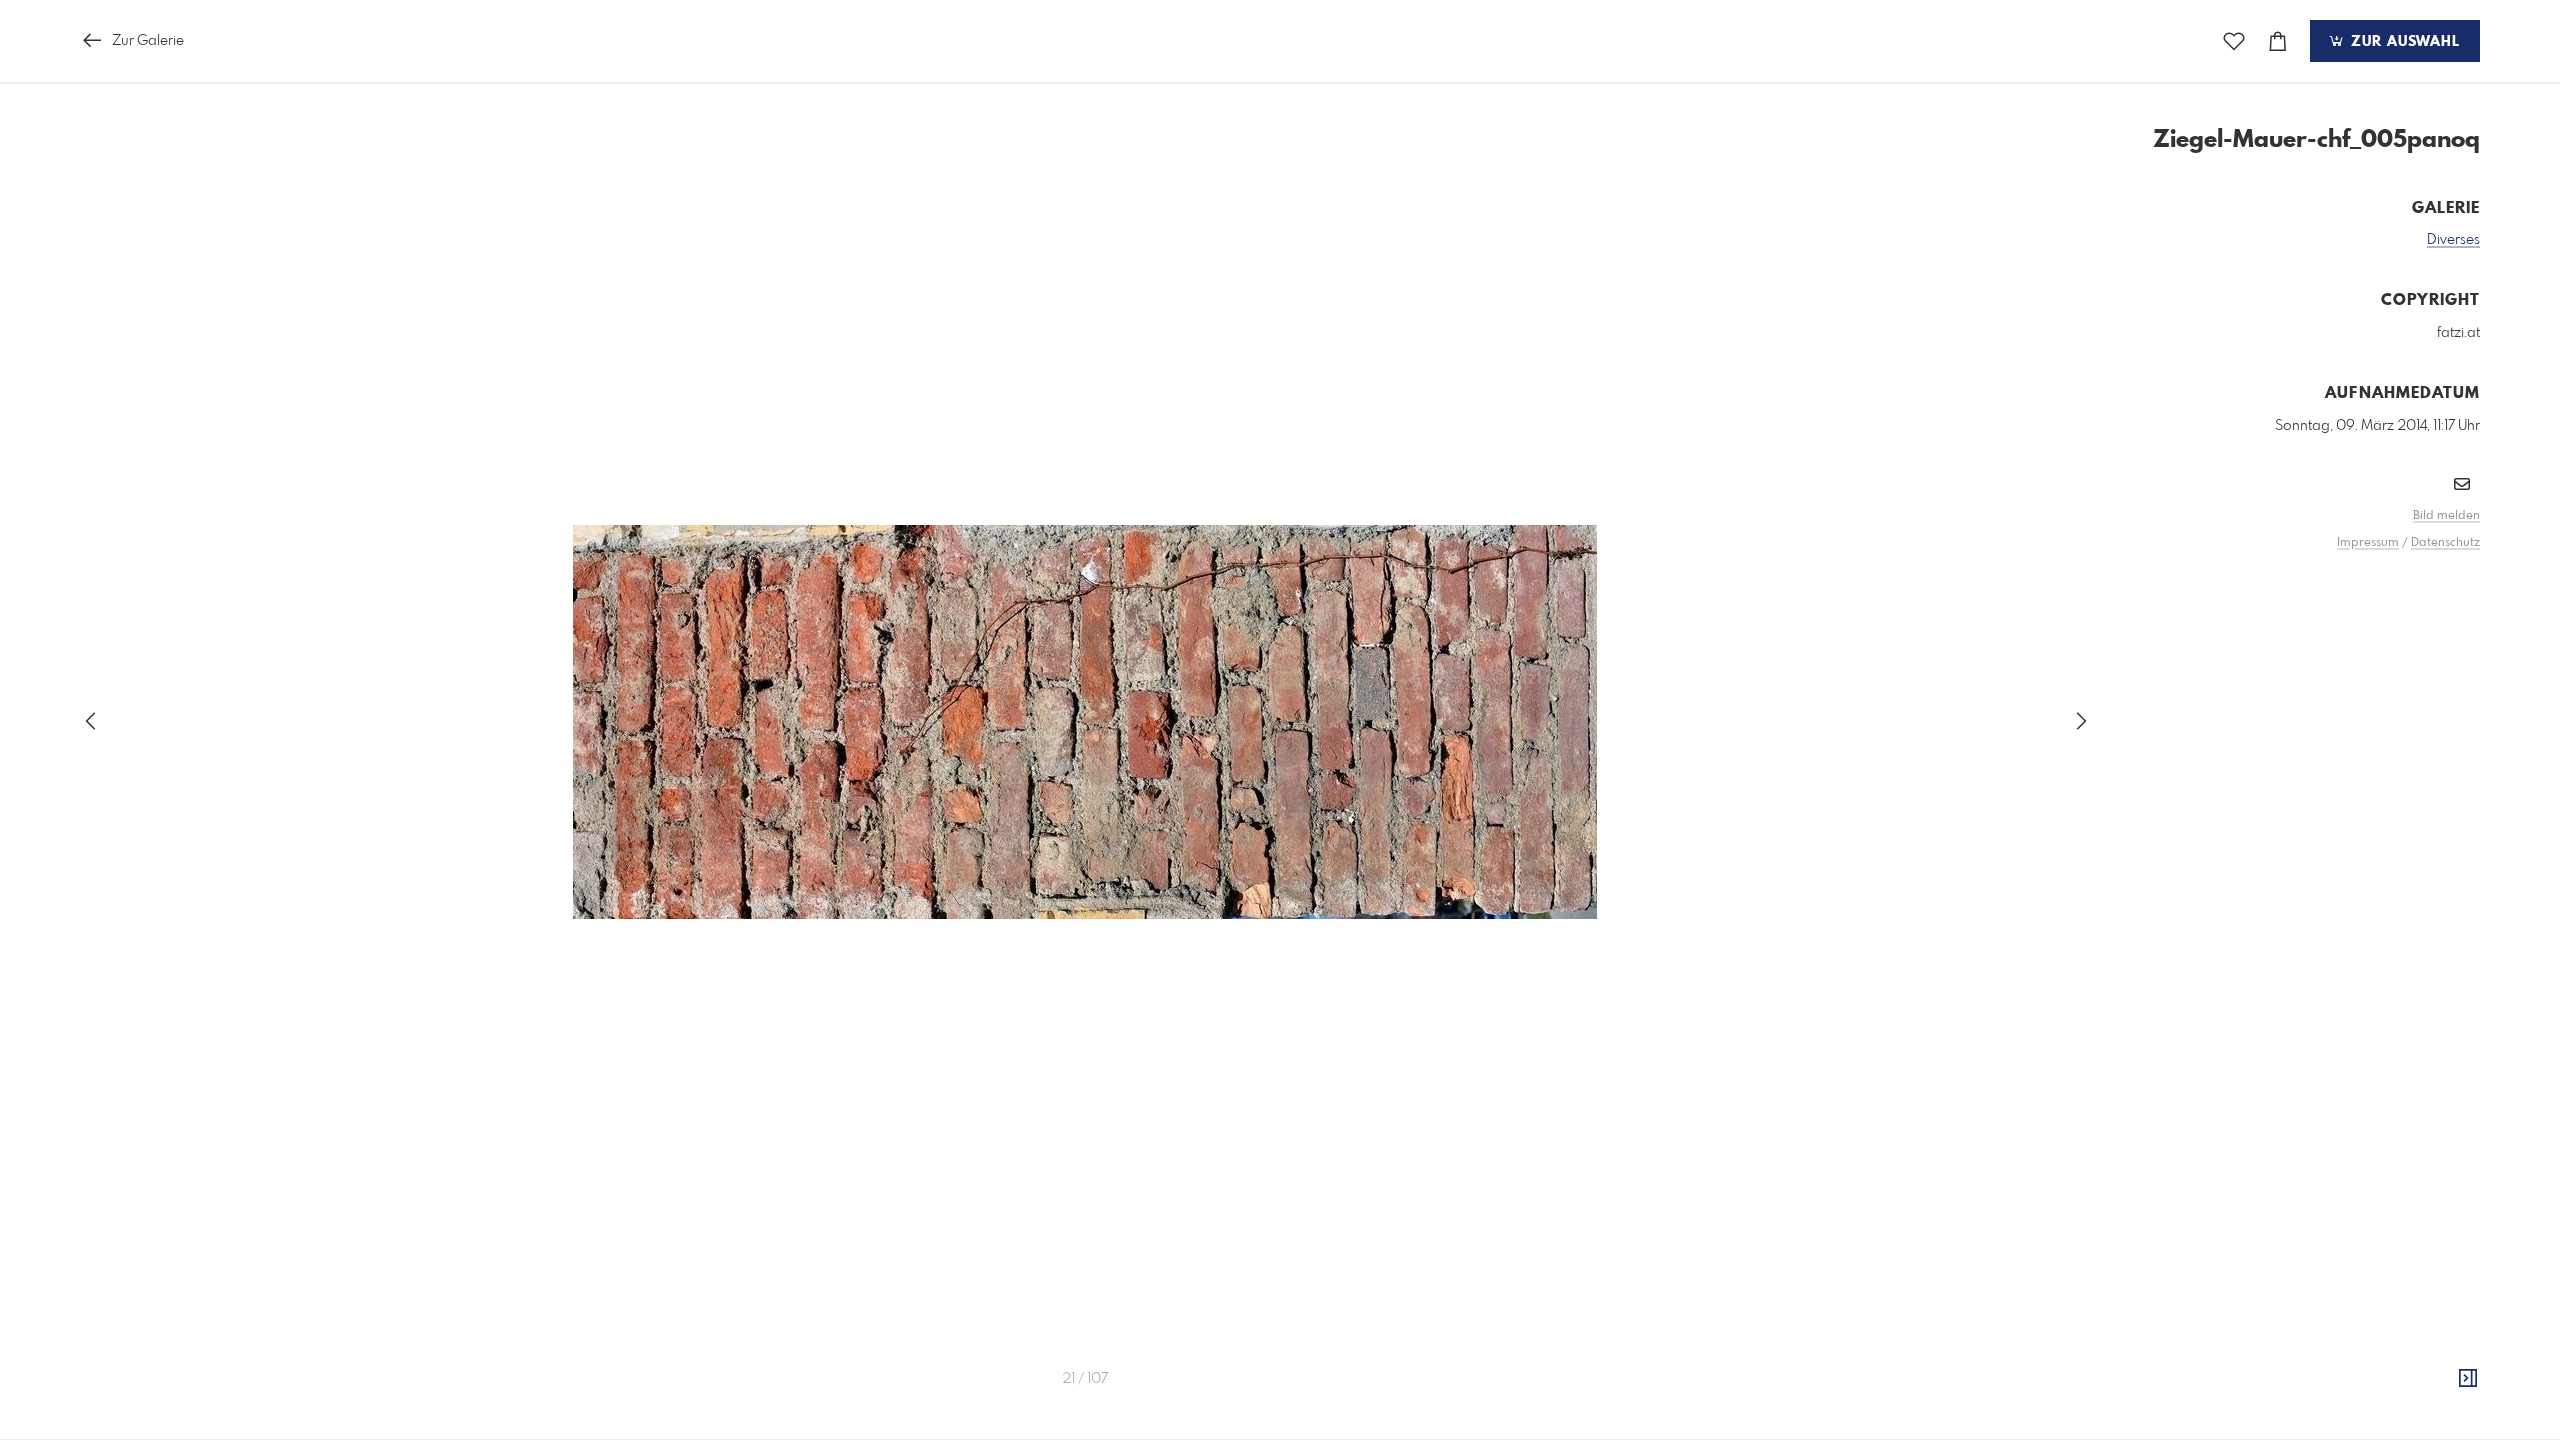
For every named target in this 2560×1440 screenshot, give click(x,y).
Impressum (2368, 543)
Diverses (2453, 240)
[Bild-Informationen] (2468, 1379)
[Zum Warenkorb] (2278, 41)
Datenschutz (2445, 543)
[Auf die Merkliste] (2234, 41)
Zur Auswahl (2403, 42)
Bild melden (2446, 516)
